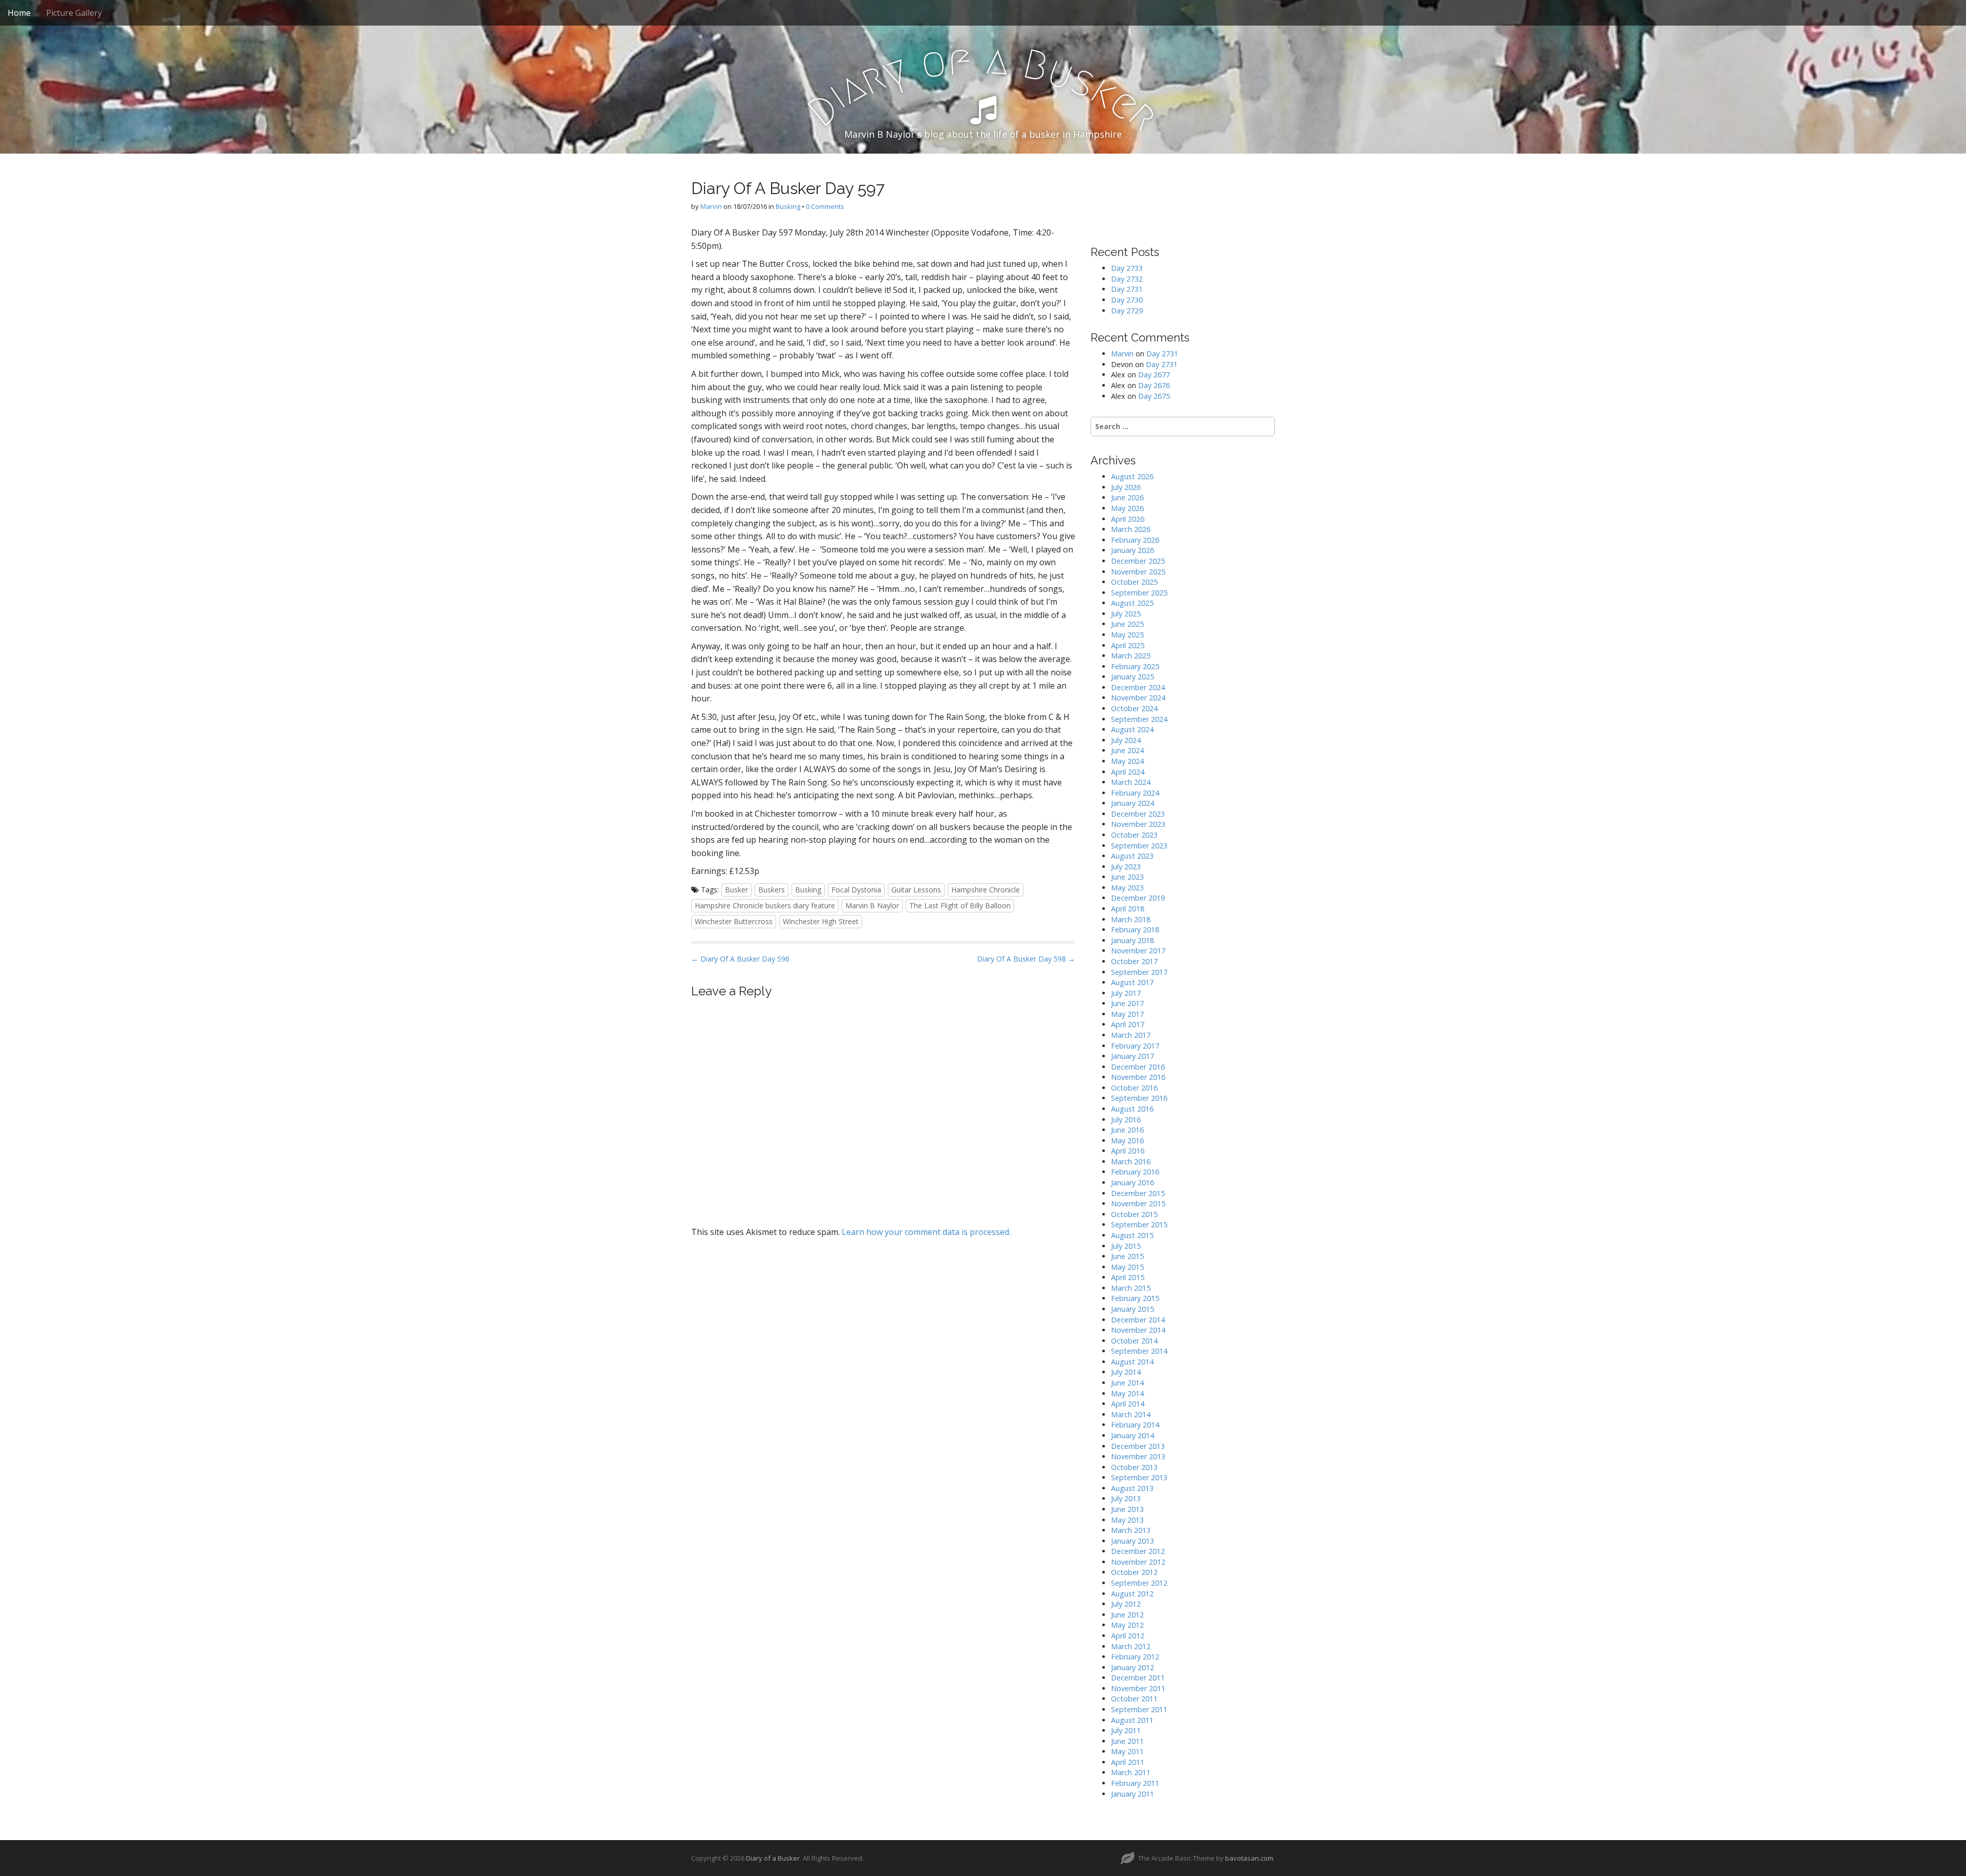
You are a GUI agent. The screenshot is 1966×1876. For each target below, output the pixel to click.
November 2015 (1138, 1203)
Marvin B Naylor (872, 905)
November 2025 (1138, 572)
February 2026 (1135, 540)
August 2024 (1132, 729)
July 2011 (1126, 1730)
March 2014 (1131, 1414)
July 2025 (1126, 614)
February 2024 (1135, 793)
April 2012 (1128, 1636)
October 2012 (1134, 1572)
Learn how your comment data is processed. (926, 1232)
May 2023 (1127, 888)
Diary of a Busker (773, 1858)
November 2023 (1138, 824)
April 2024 (1128, 772)
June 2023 (1127, 877)
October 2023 (1134, 835)
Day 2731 (1127, 289)
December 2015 (1138, 1193)
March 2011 (1131, 1772)
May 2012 (1127, 1625)
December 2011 (1138, 1678)
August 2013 (1132, 1488)
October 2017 (1134, 961)
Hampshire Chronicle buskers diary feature (765, 905)
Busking (788, 206)
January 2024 (1132, 803)
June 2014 (1127, 1383)
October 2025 (1134, 582)
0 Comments (825, 206)
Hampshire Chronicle (986, 890)
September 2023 (1139, 846)
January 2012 (1132, 1667)
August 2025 (1132, 603)
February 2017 (1135, 1046)
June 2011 (1127, 1741)
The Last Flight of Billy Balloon (960, 905)
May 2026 (1127, 508)
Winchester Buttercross (734, 921)
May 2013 (1127, 1520)
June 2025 (1127, 624)
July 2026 (1126, 487)
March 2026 (1131, 529)
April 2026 (1128, 519)
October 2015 (1134, 1214)
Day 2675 (1154, 396)
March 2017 (1131, 1035)
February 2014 (1135, 1425)
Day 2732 (1127, 279)
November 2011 (1138, 1688)
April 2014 (1128, 1404)
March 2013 (1131, 1530)
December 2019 (1138, 898)
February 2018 (1135, 930)
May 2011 (1127, 1751)
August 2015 (1132, 1235)
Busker (736, 890)
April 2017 (1128, 1024)
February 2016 (1135, 1172)
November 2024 (1138, 698)
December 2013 (1138, 1446)
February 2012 (1135, 1657)
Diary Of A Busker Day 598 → (1026, 959)
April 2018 (1128, 909)
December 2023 (1138, 814)
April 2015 (1128, 1277)
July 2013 (1126, 1498)
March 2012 (1131, 1646)
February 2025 (1135, 666)
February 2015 (1135, 1298)
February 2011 (1135, 1783)
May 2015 (1127, 1267)
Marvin (711, 206)
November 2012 (1138, 1562)
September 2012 (1139, 1583)
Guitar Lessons (916, 890)
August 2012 (1132, 1594)
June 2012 (1127, 1615)
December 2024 (1138, 687)
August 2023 (1132, 856)
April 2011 (1128, 1762)
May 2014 (1127, 1393)
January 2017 (1132, 1056)
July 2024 (1126, 740)
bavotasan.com (1249, 1858)
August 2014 (1132, 1362)
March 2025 (1131, 656)
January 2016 (1132, 1182)
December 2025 (1138, 561)
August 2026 (1132, 476)
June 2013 (1127, 1509)
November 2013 (1138, 1456)
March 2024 (1131, 782)
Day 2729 (1127, 311)
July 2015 (1126, 1246)
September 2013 (1139, 1477)
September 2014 (1139, 1351)
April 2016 (1128, 1151)
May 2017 (1127, 1014)
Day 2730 (1127, 300)
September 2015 (1139, 1224)
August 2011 (1132, 1720)
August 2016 (1132, 1109)
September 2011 (1139, 1709)
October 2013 (1134, 1467)
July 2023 (1126, 867)
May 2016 (1127, 1140)
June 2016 (1127, 1130)
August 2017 (1132, 982)
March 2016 (1131, 1161)
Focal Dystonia (856, 890)
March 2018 (1131, 919)
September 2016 (1139, 1098)
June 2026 (1127, 497)
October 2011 (1134, 1699)
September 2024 (1139, 719)
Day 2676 (1154, 385)
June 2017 (1127, 1003)
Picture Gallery (74, 13)
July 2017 (1126, 993)
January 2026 (1132, 550)
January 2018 (1132, 940)
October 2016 (1134, 1088)
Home (19, 13)
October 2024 (1134, 708)
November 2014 (1138, 1330)
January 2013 (1132, 1541)
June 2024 (1127, 750)
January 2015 (1132, 1309)
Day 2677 (1154, 375)
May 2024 (1127, 761)
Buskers (772, 890)
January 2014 (1132, 1435)
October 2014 (1134, 1341)
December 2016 (1138, 1067)
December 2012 (1138, 1551)
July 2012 (1126, 1604)
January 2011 (1132, 1794)
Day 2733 (1127, 268)
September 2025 (1139, 593)
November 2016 (1138, 1077)
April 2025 (1128, 645)
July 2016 (1126, 1120)
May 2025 (1127, 635)
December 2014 (1138, 1320)
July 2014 (1126, 1372)
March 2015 (1131, 1288)
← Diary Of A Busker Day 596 (740, 959)
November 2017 (1138, 951)
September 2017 (1139, 972)
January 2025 (1132, 677)
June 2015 (1127, 1256)
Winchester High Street (821, 921)
